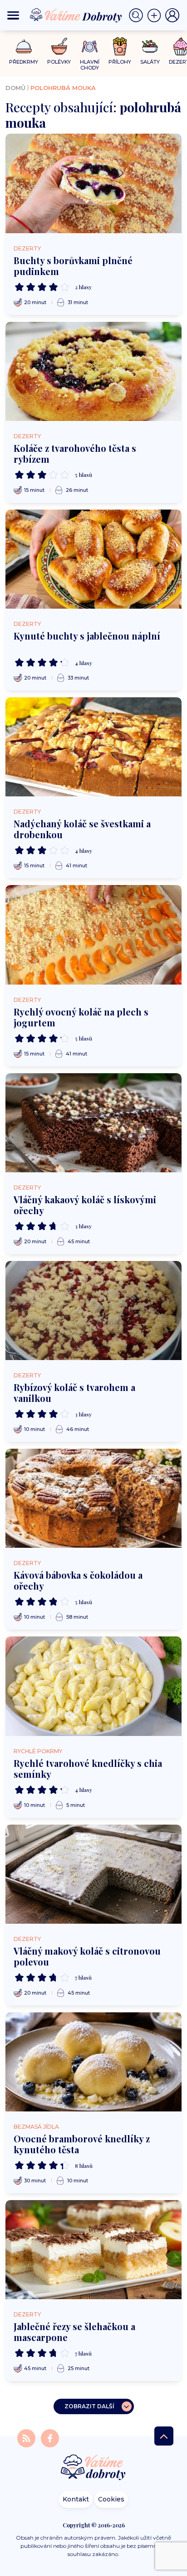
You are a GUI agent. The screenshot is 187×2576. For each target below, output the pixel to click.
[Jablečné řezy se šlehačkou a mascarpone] (93, 2250)
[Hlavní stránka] (93, 2468)
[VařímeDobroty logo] (76, 15)
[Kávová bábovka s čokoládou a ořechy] (93, 1498)
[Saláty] (150, 46)
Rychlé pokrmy (38, 1751)
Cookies (111, 2499)
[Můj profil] (172, 15)
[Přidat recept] (156, 15)
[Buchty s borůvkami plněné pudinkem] (93, 183)
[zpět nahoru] (164, 2436)
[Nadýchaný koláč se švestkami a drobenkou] (93, 747)
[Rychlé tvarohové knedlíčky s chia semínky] (93, 1686)
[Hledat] (138, 15)
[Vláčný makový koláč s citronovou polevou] (93, 1874)
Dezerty (27, 248)
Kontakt (76, 2499)
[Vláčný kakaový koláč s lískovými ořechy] (93, 1123)
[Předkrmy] (24, 46)
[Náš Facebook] (50, 2438)
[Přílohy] (120, 46)
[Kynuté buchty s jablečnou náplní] (93, 559)
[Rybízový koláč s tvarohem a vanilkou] (93, 1311)
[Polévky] (59, 47)
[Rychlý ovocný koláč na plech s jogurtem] (93, 935)
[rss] (27, 2438)
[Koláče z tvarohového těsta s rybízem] (93, 371)
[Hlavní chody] (90, 47)
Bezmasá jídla (36, 2127)
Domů (15, 88)
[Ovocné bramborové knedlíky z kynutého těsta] (93, 2062)
